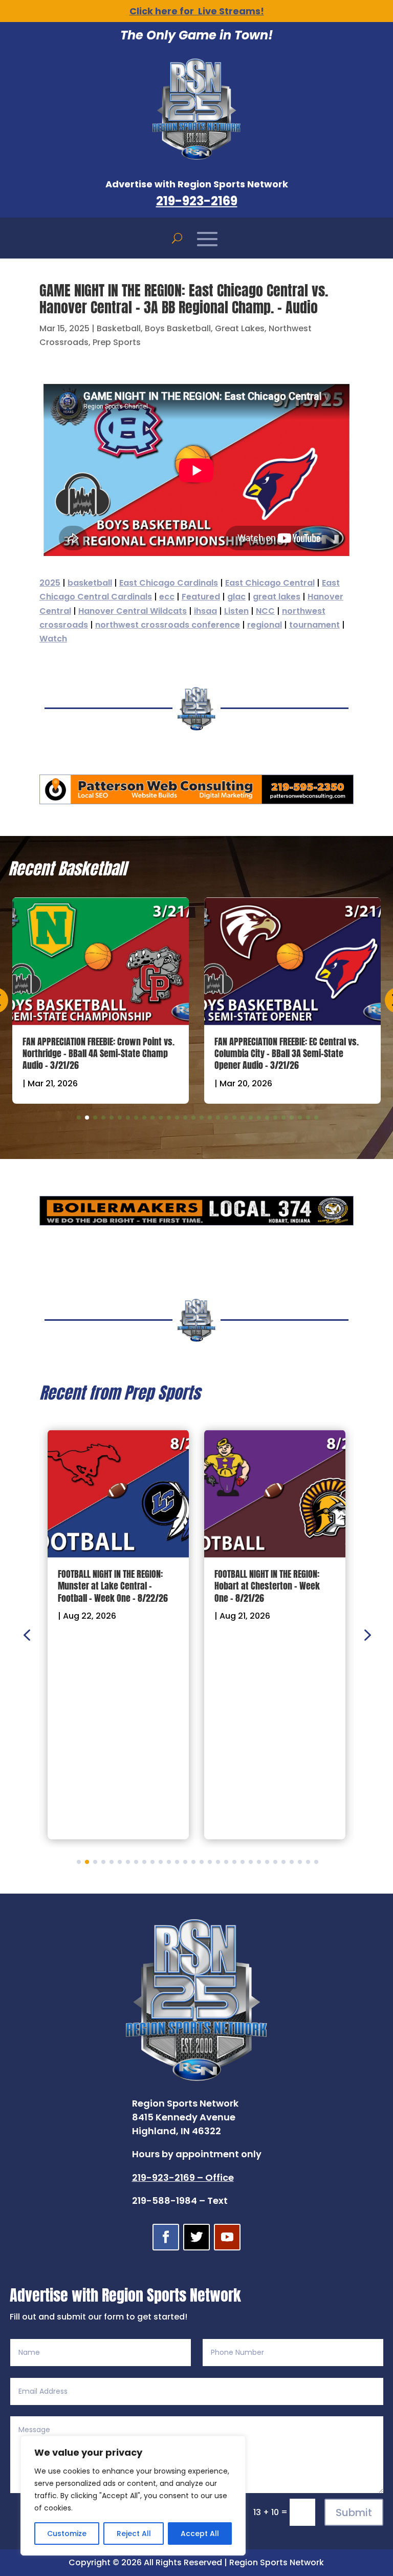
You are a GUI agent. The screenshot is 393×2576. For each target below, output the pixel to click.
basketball (90, 583)
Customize (67, 2534)
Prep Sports (117, 342)
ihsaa (205, 611)
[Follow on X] (196, 2237)
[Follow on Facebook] (166, 2237)
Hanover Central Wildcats (133, 611)
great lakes (277, 597)
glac (236, 597)
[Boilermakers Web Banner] (196, 1222)
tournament (314, 625)
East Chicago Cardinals (169, 583)
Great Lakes (240, 328)
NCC (265, 611)
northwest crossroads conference (168, 625)
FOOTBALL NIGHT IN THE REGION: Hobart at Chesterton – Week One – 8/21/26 (267, 1586)
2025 (50, 583)
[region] (133, 2496)
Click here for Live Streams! (197, 11)
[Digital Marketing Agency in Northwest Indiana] (196, 801)
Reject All (134, 2534)
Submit (354, 2513)
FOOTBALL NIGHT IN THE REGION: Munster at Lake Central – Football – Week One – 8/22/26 (113, 1586)
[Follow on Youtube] (227, 2237)
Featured (201, 597)
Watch (53, 639)
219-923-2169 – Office (183, 2177)
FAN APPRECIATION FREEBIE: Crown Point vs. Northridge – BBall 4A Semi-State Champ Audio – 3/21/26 (99, 1054)
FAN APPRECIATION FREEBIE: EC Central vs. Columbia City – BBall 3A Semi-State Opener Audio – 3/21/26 (287, 1054)
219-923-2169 (197, 201)
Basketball (119, 328)
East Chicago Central (270, 583)
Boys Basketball (178, 328)
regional (265, 625)
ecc (167, 597)
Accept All (200, 2534)
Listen (236, 611)
